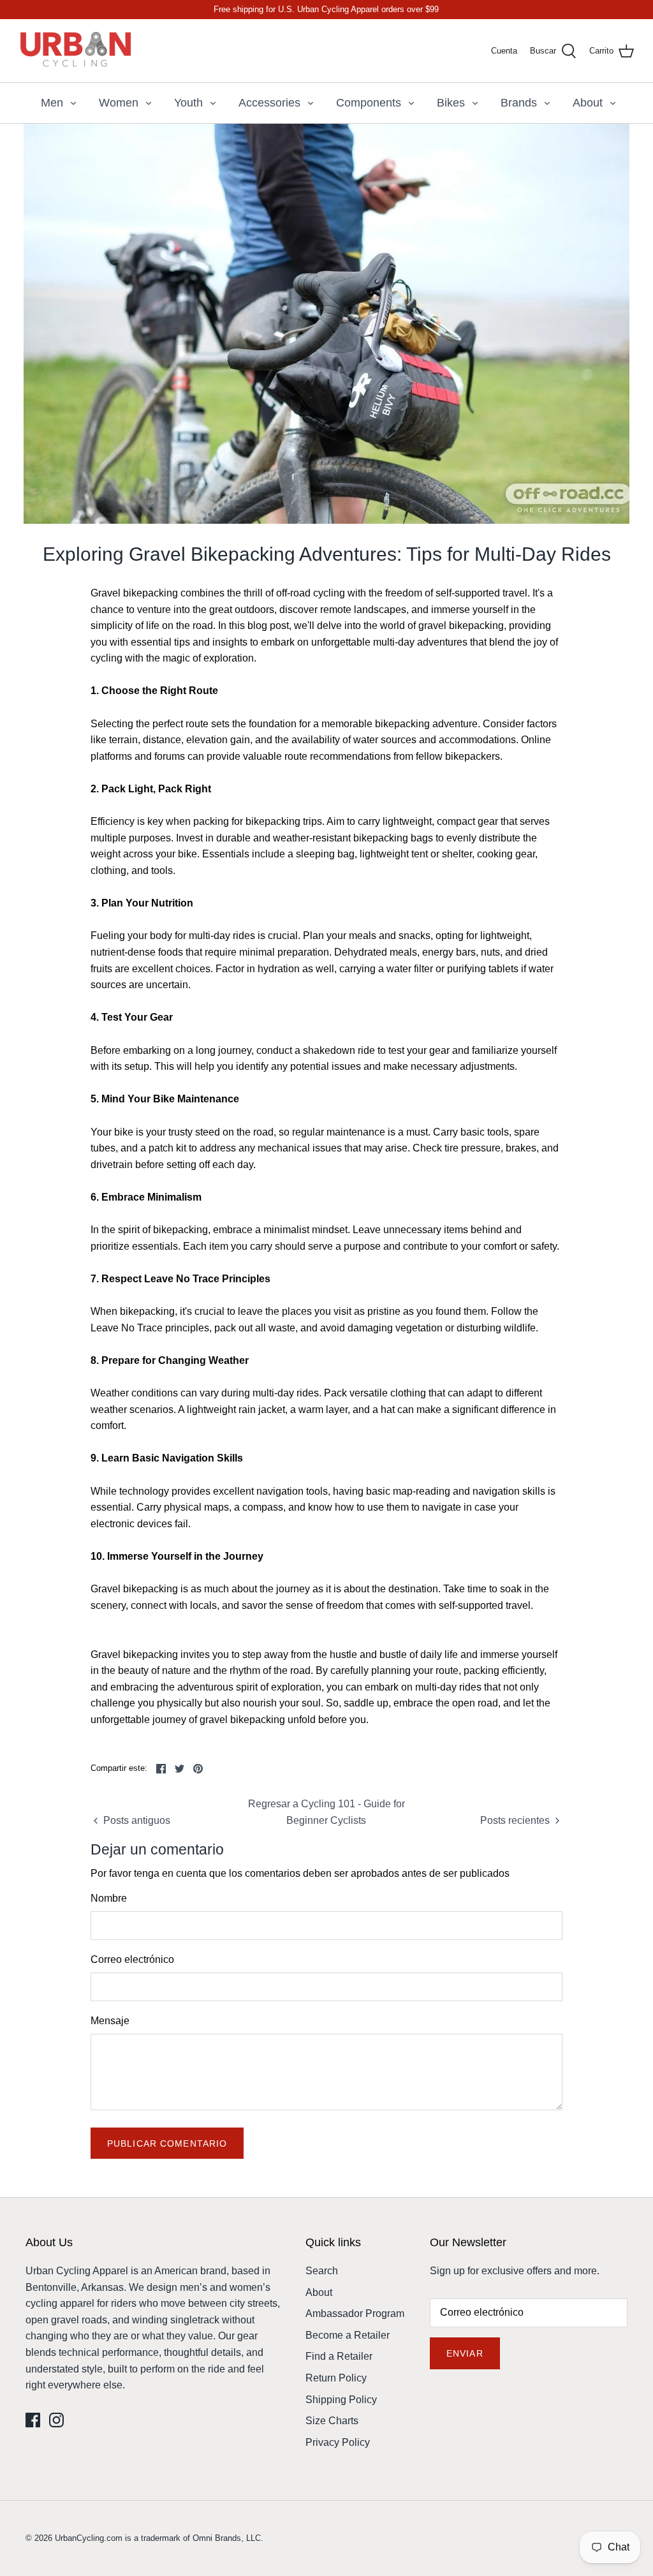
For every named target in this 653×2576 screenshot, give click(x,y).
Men (52, 103)
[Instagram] (56, 2420)
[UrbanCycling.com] (77, 51)
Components (369, 103)
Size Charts (332, 2421)
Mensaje (110, 2021)
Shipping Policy (341, 2400)
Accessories (269, 103)
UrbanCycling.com (89, 2538)
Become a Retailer (348, 2335)
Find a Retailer (339, 2356)
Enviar (465, 2353)
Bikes (451, 103)
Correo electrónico (132, 1959)
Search (322, 2271)
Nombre (109, 1898)
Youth (188, 103)
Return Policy (336, 2378)
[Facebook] (33, 2420)
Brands (519, 103)
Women (119, 103)
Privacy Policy (338, 2442)
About (588, 103)
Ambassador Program (355, 2313)
